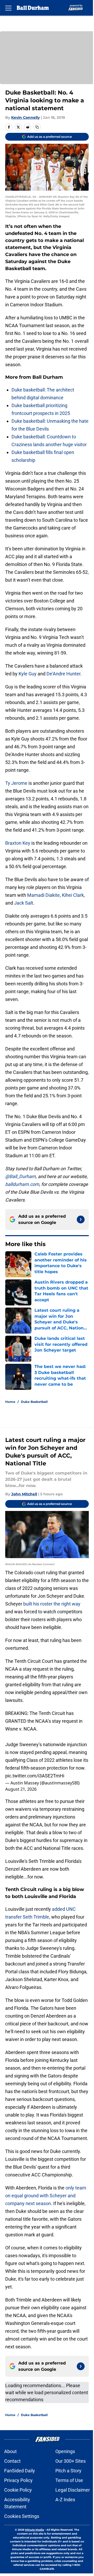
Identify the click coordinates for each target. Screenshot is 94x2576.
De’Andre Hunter (63, 674)
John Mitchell (24, 1494)
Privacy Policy (18, 2480)
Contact (12, 2461)
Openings (65, 2451)
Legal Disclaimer (73, 2490)
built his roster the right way (52, 1604)
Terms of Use (69, 2480)
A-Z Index (65, 2500)
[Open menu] (8, 8)
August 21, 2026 (21, 1789)
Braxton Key (18, 843)
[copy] (37, 127)
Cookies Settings (22, 2516)
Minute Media (34, 2530)
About (10, 2451)
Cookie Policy (18, 2490)
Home (10, 1402)
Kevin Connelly (25, 117)
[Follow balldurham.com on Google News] (81, 1219)
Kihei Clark (73, 895)
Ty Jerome (16, 783)
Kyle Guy (28, 674)
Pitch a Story (68, 2471)
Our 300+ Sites (70, 2461)
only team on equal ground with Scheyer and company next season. (46, 2196)
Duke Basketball (34, 1402)
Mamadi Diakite (43, 895)
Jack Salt (24, 903)
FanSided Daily (20, 2471)
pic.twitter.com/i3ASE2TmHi (35, 1776)
